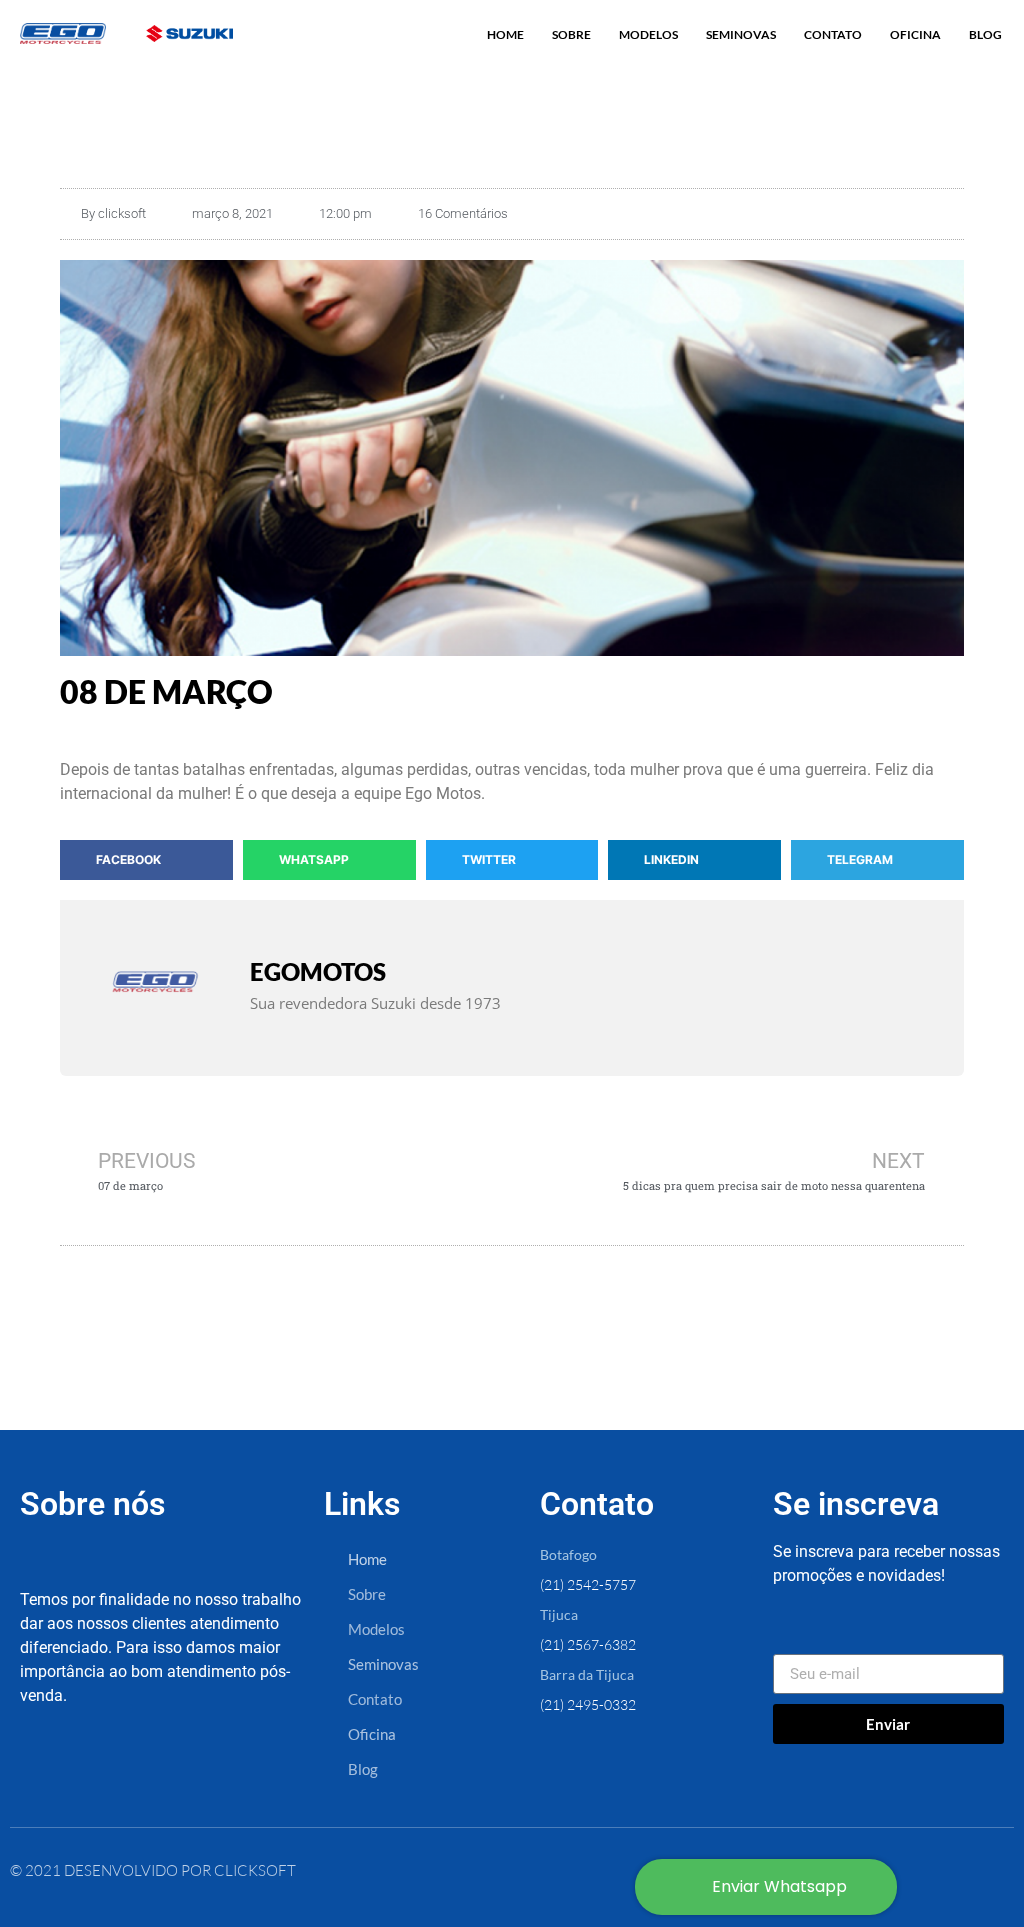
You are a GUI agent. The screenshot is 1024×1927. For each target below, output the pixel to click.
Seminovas (741, 34)
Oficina (915, 34)
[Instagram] (119, 1772)
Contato (833, 34)
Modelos (648, 34)
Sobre (571, 34)
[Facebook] (50, 1772)
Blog (985, 34)
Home (505, 34)
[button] (146, 860)
